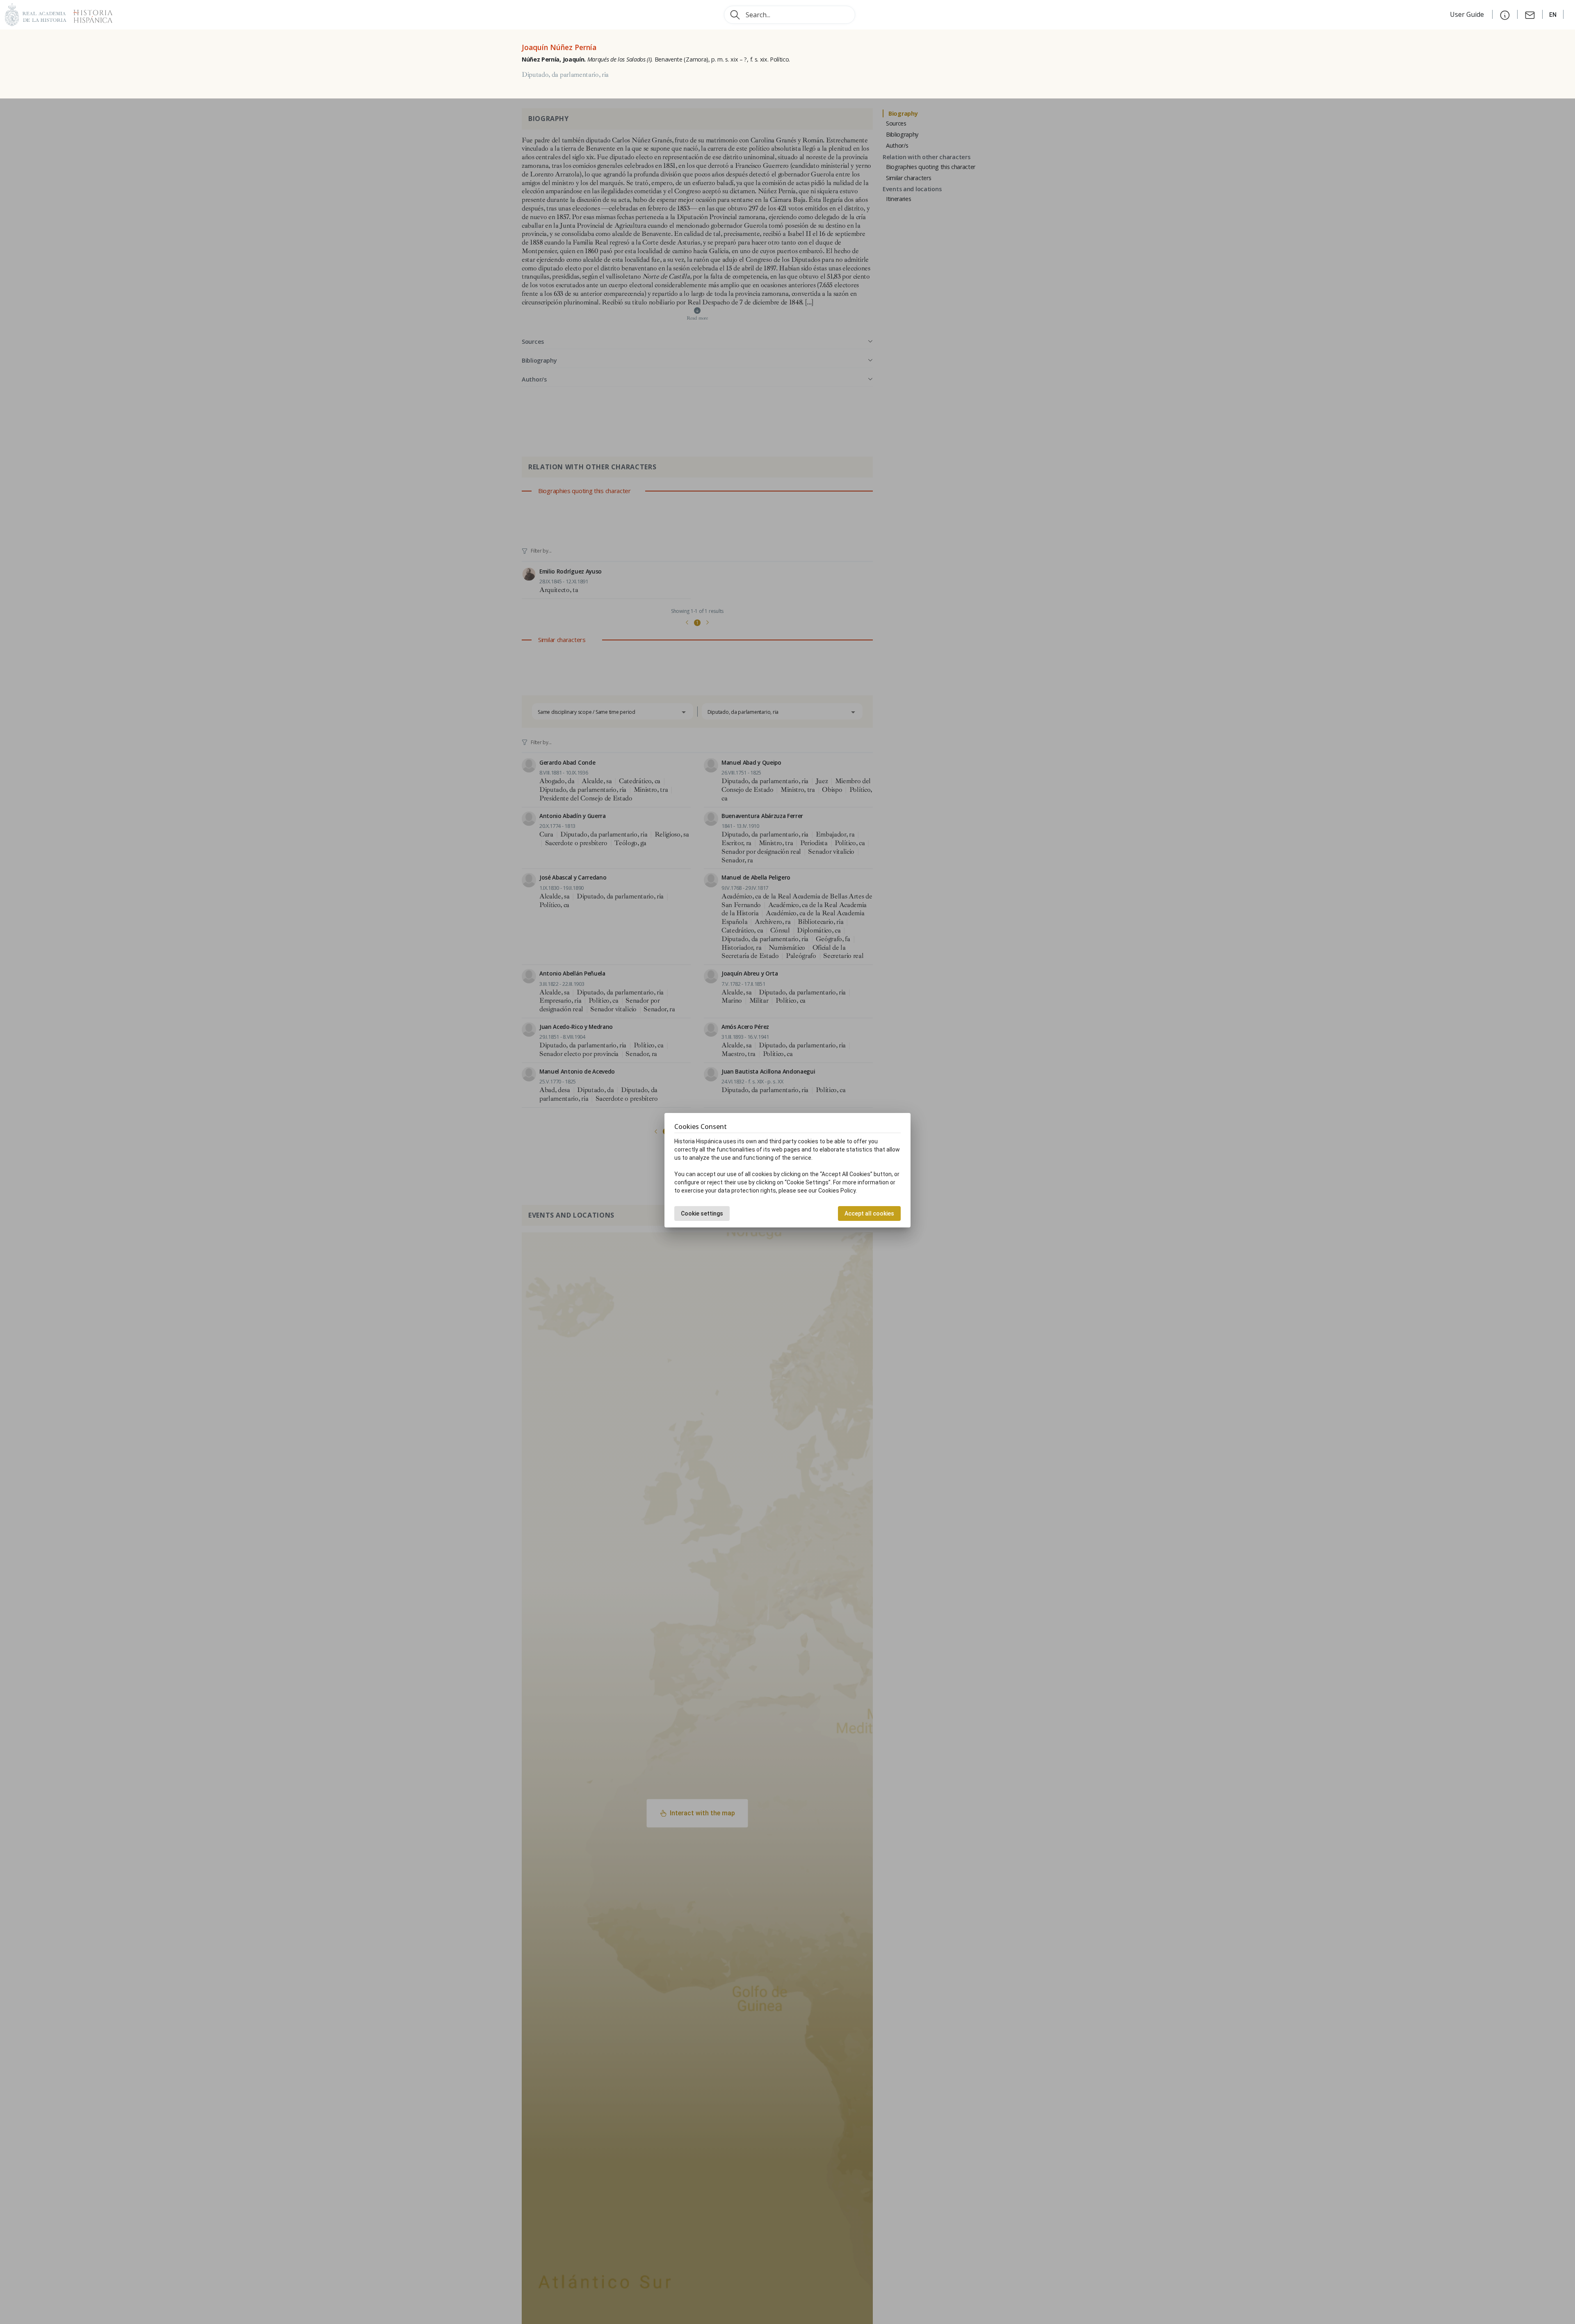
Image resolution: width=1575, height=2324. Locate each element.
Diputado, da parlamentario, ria (565, 75)
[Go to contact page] (1530, 14)
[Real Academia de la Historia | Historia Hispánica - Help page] (1505, 14)
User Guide (1468, 14)
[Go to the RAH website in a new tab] (36, 14)
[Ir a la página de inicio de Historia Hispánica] (89, 14)
